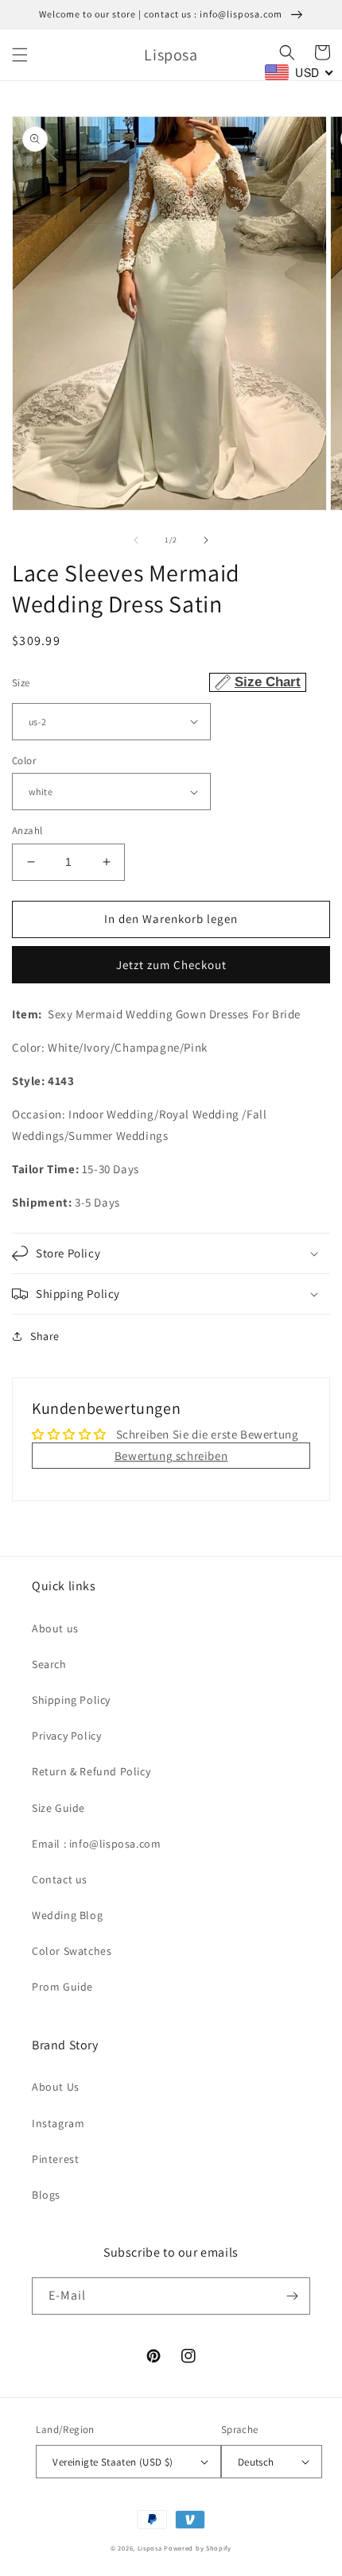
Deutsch (256, 2462)
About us (55, 1628)
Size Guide (58, 1808)
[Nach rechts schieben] (206, 540)
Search (49, 1664)
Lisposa (150, 2548)
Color (24, 761)
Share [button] (45, 1336)
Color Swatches (72, 1951)
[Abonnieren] (292, 2296)
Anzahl (27, 830)
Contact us (60, 1879)
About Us (56, 2087)
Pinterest (55, 2159)
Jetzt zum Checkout (171, 965)
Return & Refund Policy (91, 1771)
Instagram (58, 2123)
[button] (20, 55)
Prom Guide (62, 1987)
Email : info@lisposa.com (96, 1844)
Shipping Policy (71, 1700)
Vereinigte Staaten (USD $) (113, 2462)
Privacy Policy (66, 1736)
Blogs (46, 2195)
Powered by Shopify (198, 2548)
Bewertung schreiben (171, 1456)
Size (156, 682)
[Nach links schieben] (136, 540)
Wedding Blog (67, 1915)
